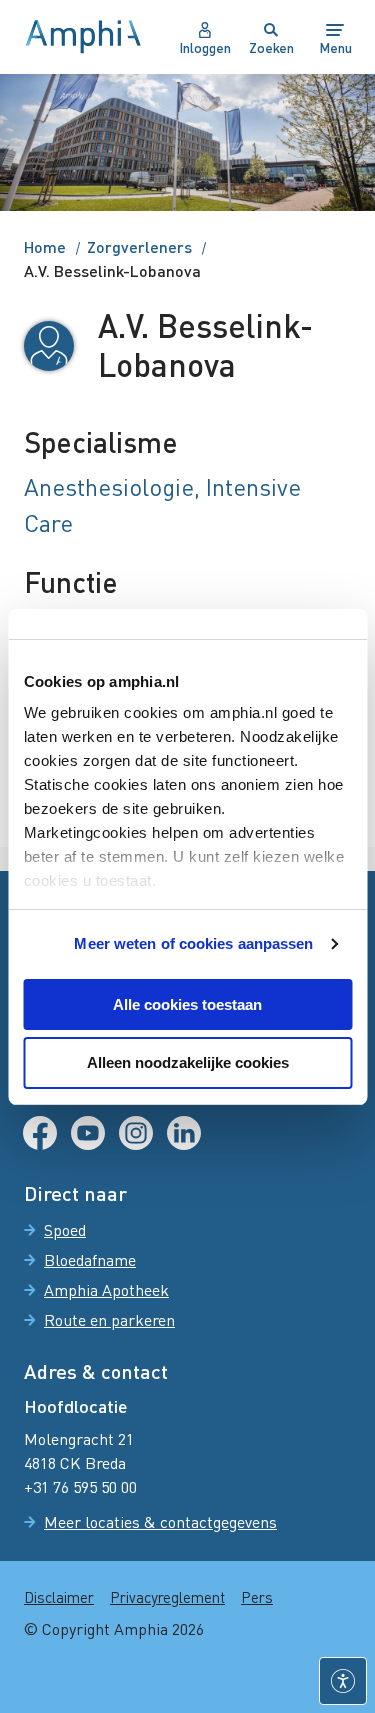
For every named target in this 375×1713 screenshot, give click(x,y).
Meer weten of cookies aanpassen (193, 943)
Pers (257, 1597)
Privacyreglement (167, 1597)
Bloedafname (90, 1260)
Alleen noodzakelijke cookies (188, 1062)
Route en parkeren (109, 1320)
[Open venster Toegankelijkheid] (343, 1681)
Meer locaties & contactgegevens (160, 1522)
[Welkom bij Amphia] (83, 37)
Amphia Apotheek (106, 1290)
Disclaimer (59, 1597)
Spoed (65, 1230)
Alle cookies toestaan (187, 1004)
